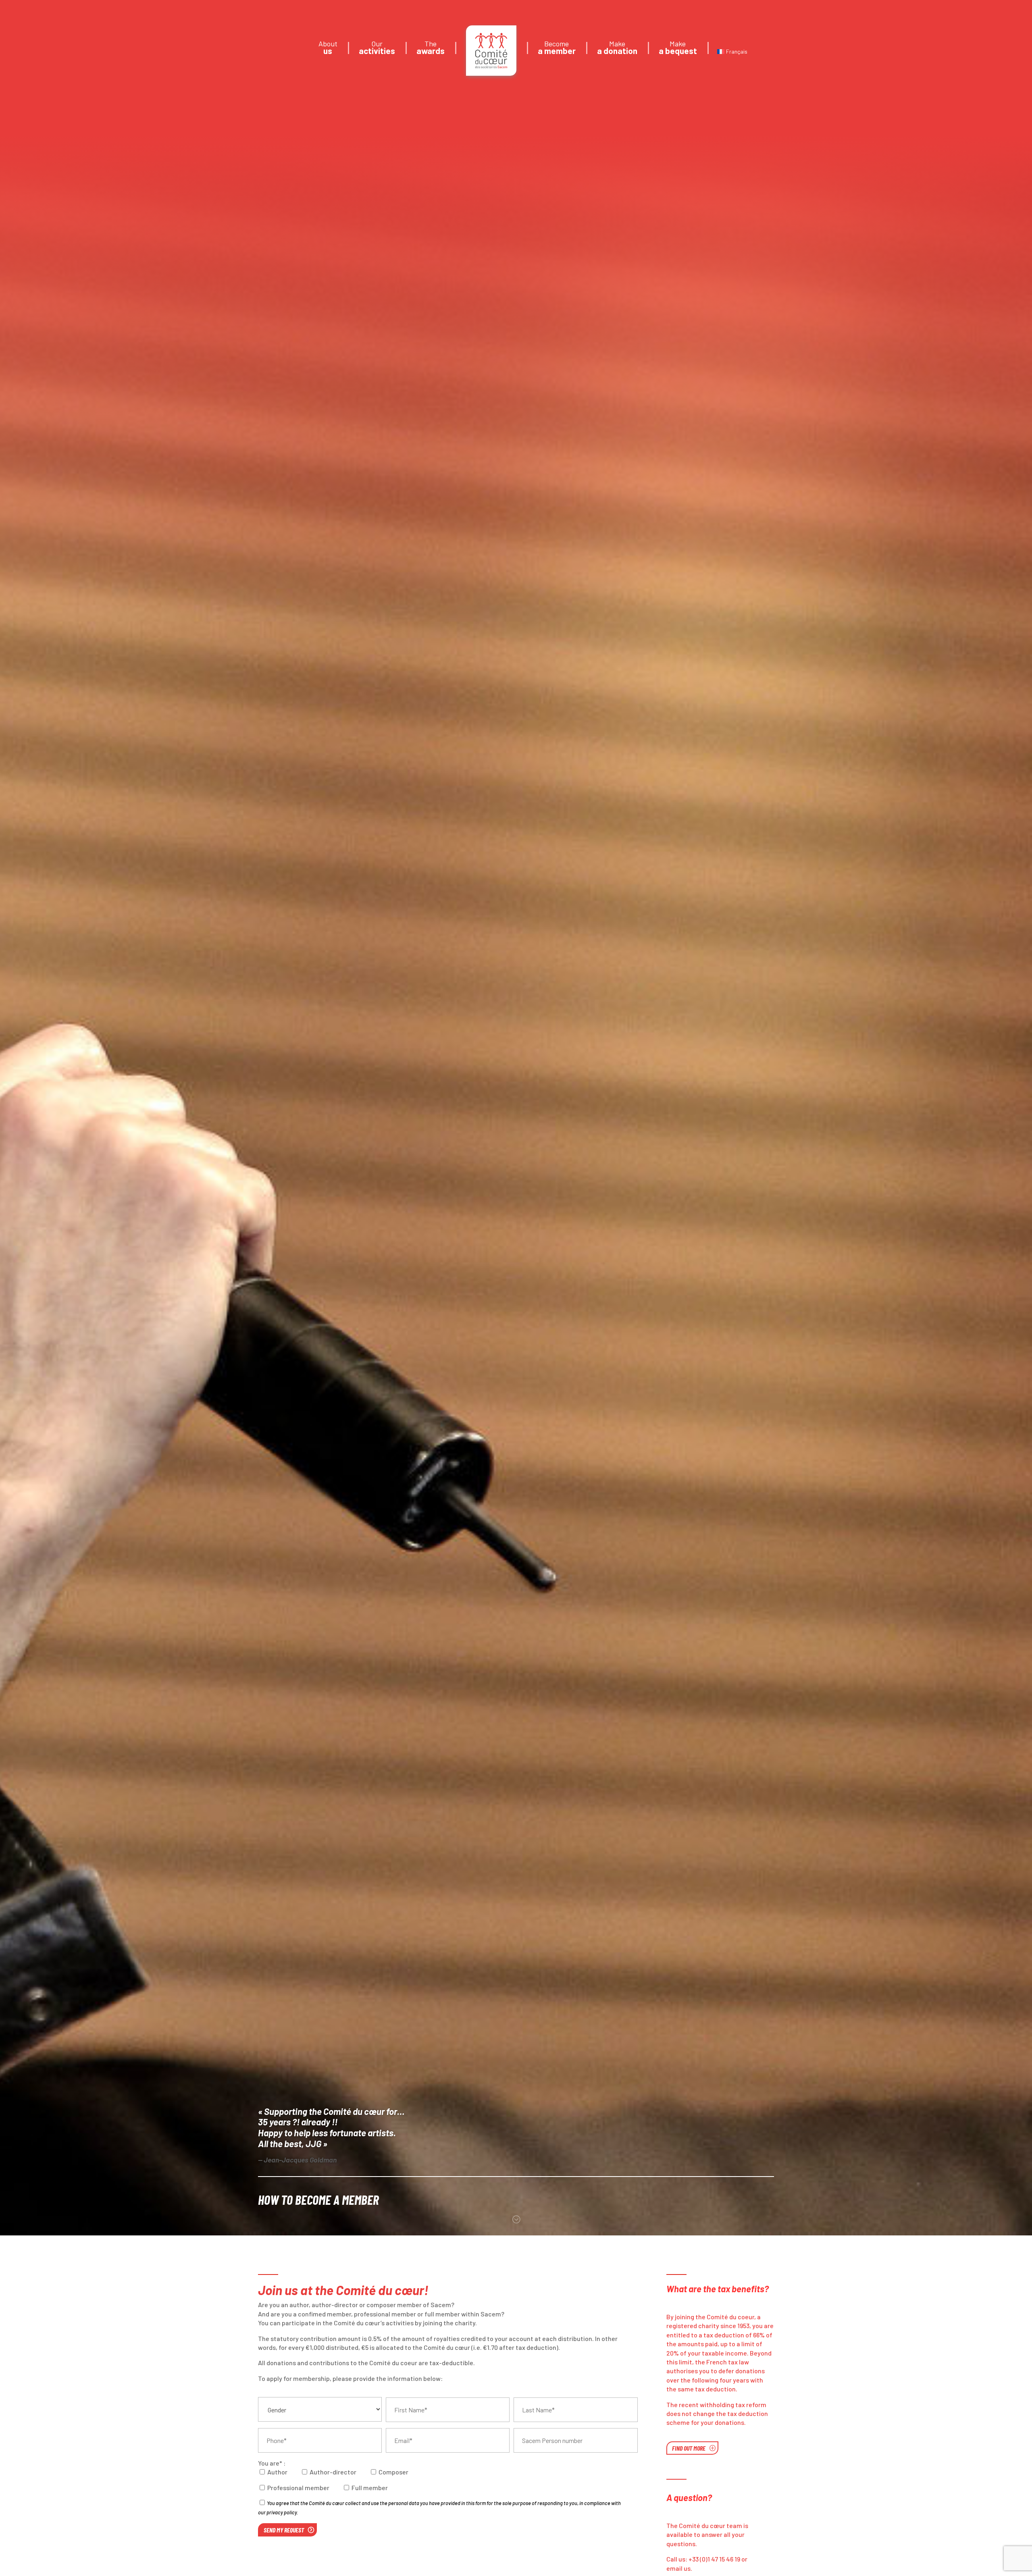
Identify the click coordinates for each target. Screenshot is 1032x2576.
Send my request (284, 2530)
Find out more (689, 2448)
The (431, 48)
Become (557, 48)
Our (377, 48)
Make (617, 48)
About (328, 48)
